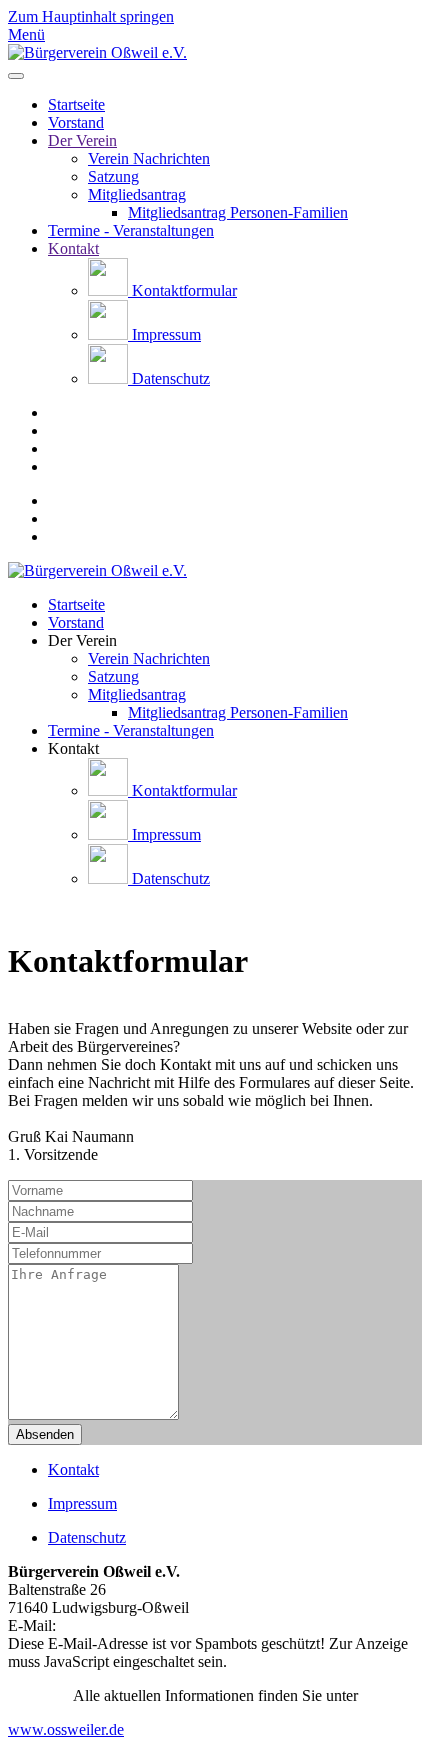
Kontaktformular (182, 290)
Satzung (113, 176)
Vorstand (76, 122)
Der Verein (82, 140)
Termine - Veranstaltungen (131, 230)
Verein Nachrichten (149, 158)
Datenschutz (169, 378)
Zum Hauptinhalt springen (91, 16)
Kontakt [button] (73, 748)
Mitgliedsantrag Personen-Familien (238, 212)
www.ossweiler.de (66, 1729)
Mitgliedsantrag (137, 194)
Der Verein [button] (82, 640)
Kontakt (73, 248)
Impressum (164, 334)
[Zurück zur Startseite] (97, 52)
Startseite (76, 104)
